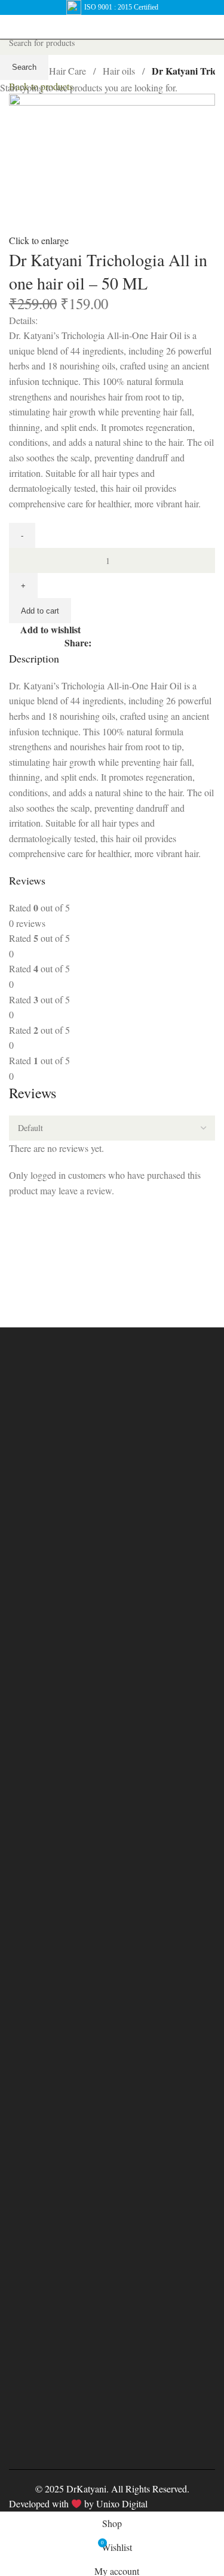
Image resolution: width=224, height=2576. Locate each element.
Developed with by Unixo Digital (78, 2503)
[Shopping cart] (210, 27)
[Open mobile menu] (14, 27)
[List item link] (112, 1919)
